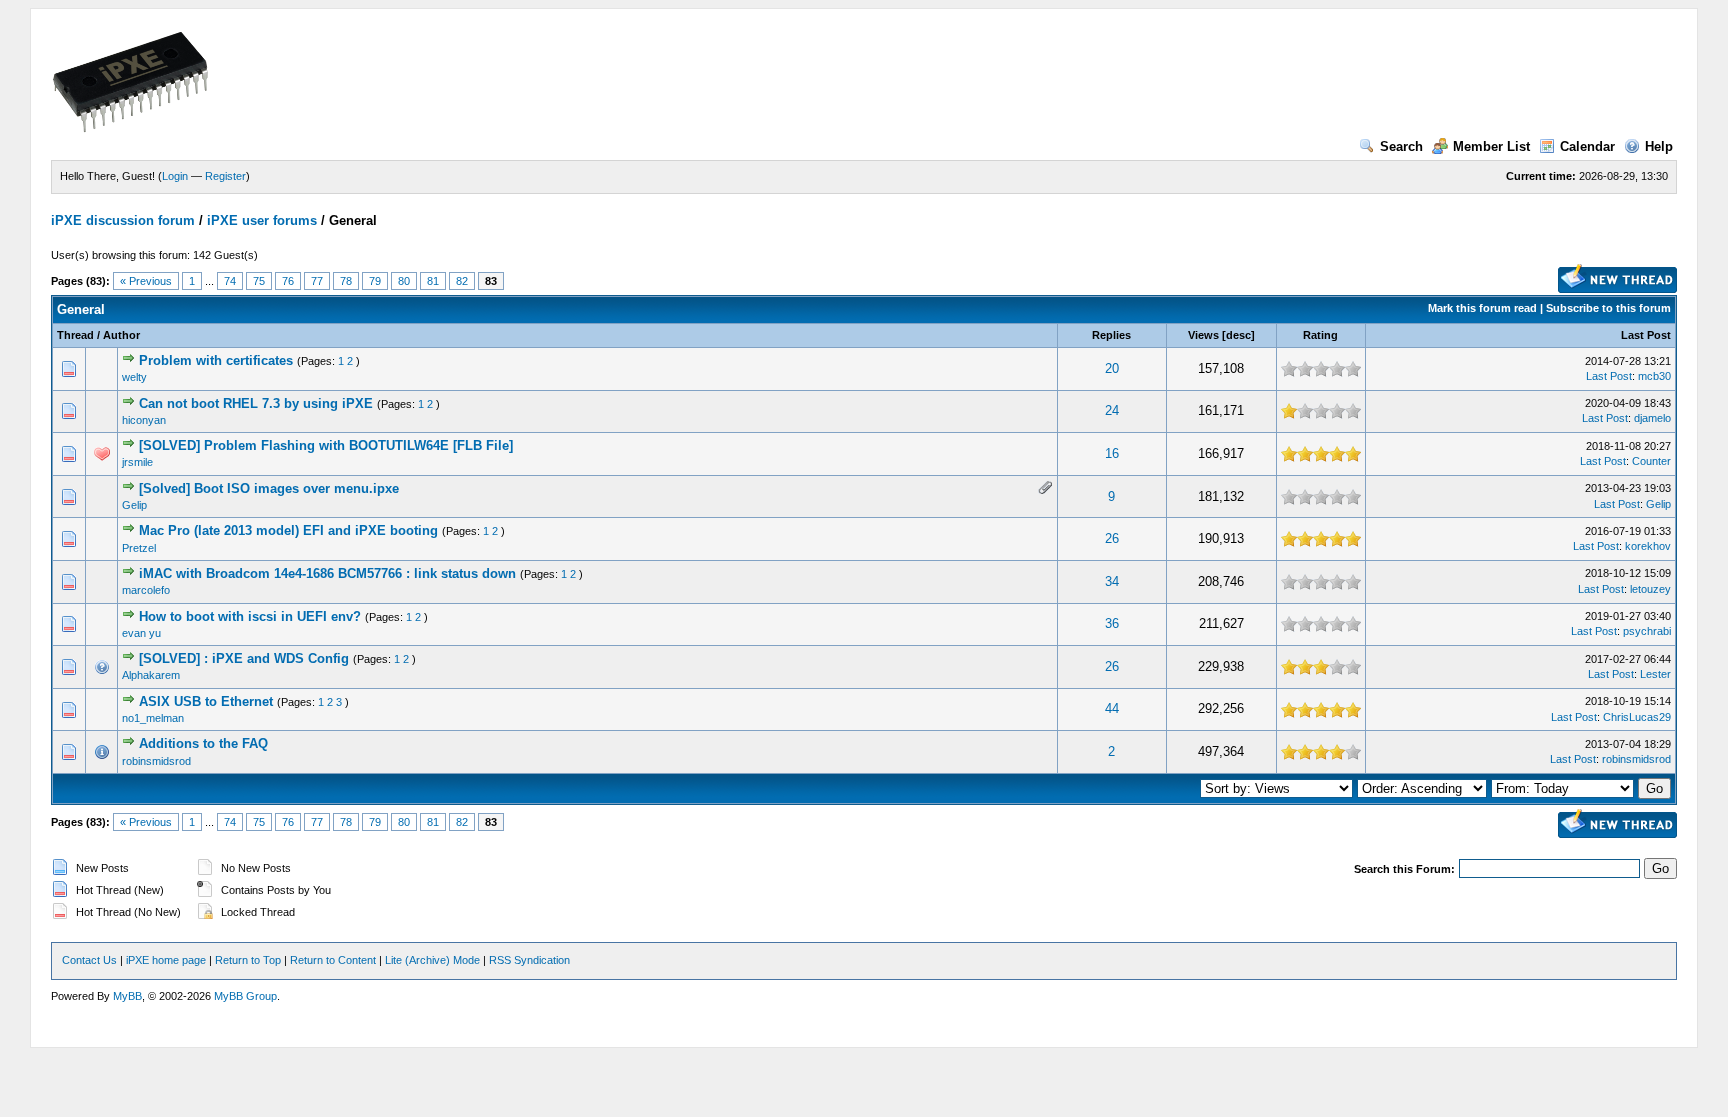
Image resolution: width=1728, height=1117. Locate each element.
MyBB (127, 996)
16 (1112, 453)
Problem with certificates (216, 360)
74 (230, 281)
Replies (1111, 335)
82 (462, 281)
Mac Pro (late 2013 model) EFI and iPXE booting (288, 530)
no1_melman (153, 718)
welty (134, 377)
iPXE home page (166, 960)
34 (1112, 581)
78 (346, 281)
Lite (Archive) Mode (432, 960)
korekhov (1648, 546)
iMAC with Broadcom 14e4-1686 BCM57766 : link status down (327, 573)
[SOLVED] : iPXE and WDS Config (244, 658)
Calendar (1587, 146)
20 (1112, 368)
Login (175, 176)
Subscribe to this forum (1608, 308)
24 (1112, 410)
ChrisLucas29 (1637, 717)
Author (121, 335)
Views (1203, 335)
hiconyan (144, 420)
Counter (1651, 461)
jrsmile (137, 462)
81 (433, 281)
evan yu (141, 633)
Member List (1491, 146)
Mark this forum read (1482, 308)
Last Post (1646, 335)
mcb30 (1654, 376)
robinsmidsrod (156, 761)
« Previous (146, 281)
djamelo (1652, 418)
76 (288, 281)
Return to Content (333, 960)
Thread (75, 335)
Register (225, 176)
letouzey (1650, 589)
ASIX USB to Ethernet (206, 701)
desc (1238, 335)
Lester (1655, 674)
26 (1112, 538)
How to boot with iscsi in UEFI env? (250, 616)
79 (375, 281)
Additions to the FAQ (203, 743)
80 (404, 281)
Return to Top (248, 960)
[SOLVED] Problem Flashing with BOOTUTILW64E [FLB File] (326, 445)
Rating (1320, 335)
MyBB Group (245, 996)
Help (1659, 146)
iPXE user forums (262, 220)
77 (317, 281)
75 (259, 281)
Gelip (134, 505)
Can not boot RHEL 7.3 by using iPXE (256, 403)
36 (1112, 623)
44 (1112, 708)
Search (1401, 146)
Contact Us (89, 960)
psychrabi (1647, 631)
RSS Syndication (529, 960)
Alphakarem (151, 675)
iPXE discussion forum (123, 220)
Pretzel (139, 548)
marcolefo (146, 590)
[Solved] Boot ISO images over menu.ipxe (269, 488)
